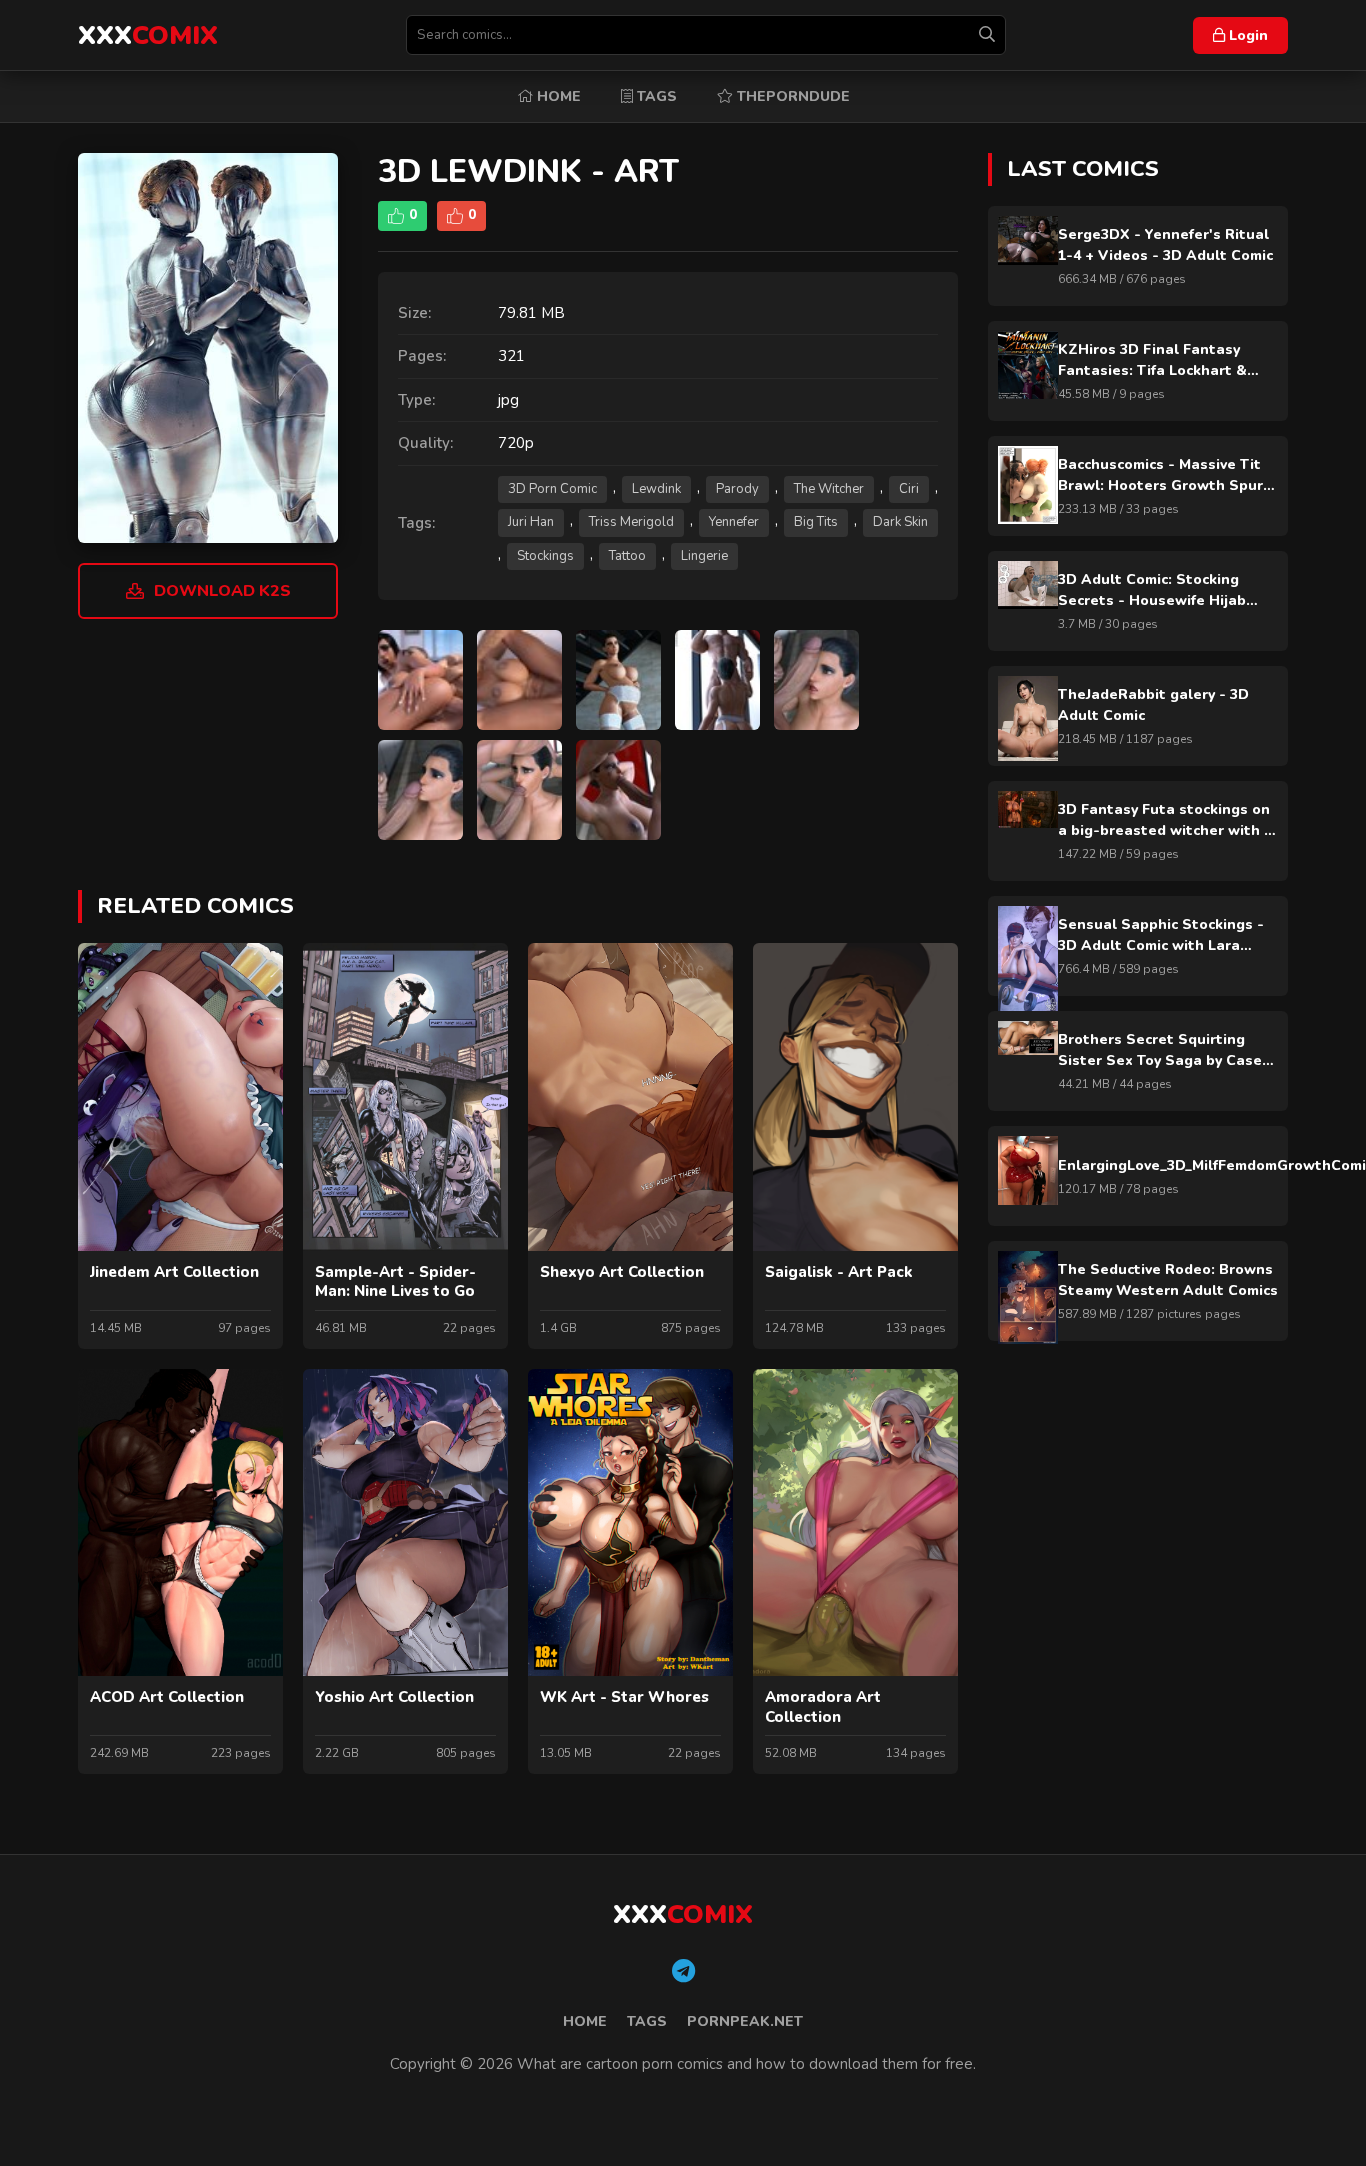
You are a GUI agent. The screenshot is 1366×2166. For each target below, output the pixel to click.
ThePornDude (791, 96)
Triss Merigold (631, 522)
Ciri (909, 489)
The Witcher (829, 489)
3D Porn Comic (552, 489)
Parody (737, 489)
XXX (148, 35)
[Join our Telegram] (683, 1972)
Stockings (545, 556)
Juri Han (531, 522)
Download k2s (222, 591)
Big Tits (816, 522)
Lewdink (656, 489)
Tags (655, 96)
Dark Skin (900, 522)
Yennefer (734, 522)
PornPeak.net (745, 2021)
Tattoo (627, 556)
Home (557, 96)
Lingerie (704, 556)
